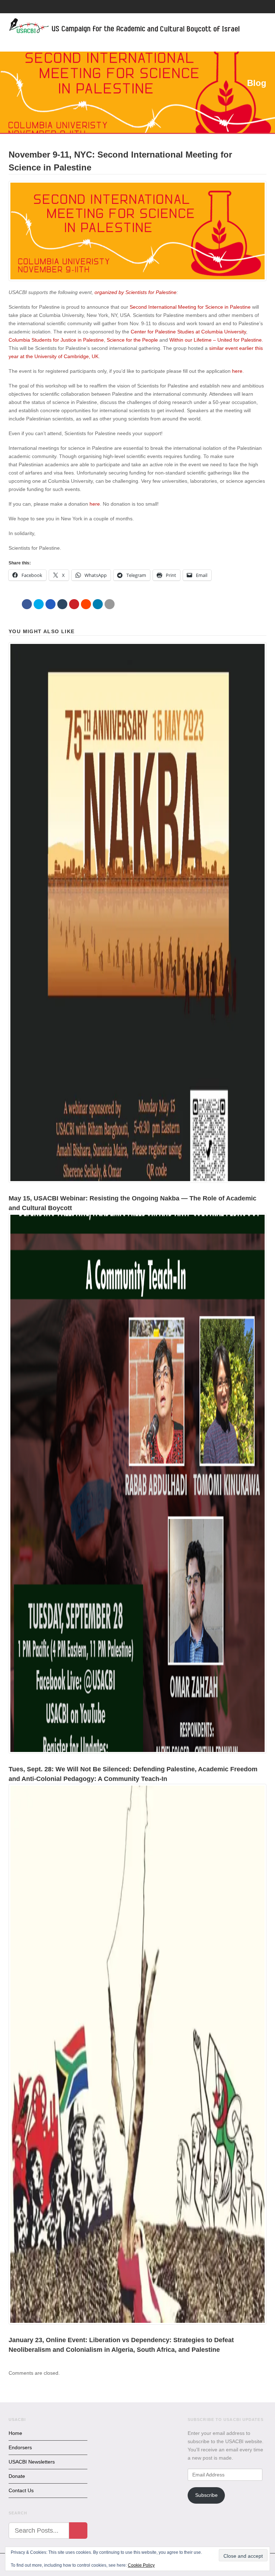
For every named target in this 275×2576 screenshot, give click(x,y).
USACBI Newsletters (32, 2462)
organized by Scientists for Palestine (136, 292)
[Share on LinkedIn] (98, 604)
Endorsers (20, 2447)
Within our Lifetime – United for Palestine (216, 340)
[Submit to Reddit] (86, 604)
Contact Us (21, 2490)
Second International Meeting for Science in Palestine (190, 307)
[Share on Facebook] (27, 604)
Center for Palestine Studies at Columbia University (188, 332)
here (237, 371)
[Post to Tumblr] (62, 604)
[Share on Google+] (50, 604)
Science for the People (132, 340)
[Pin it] (74, 604)
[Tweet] (39, 604)
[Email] (110, 604)
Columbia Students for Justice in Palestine (56, 340)
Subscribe (206, 2495)
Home (15, 2433)
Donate (17, 2476)
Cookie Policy (141, 2565)
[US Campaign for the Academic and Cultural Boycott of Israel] (125, 27)
